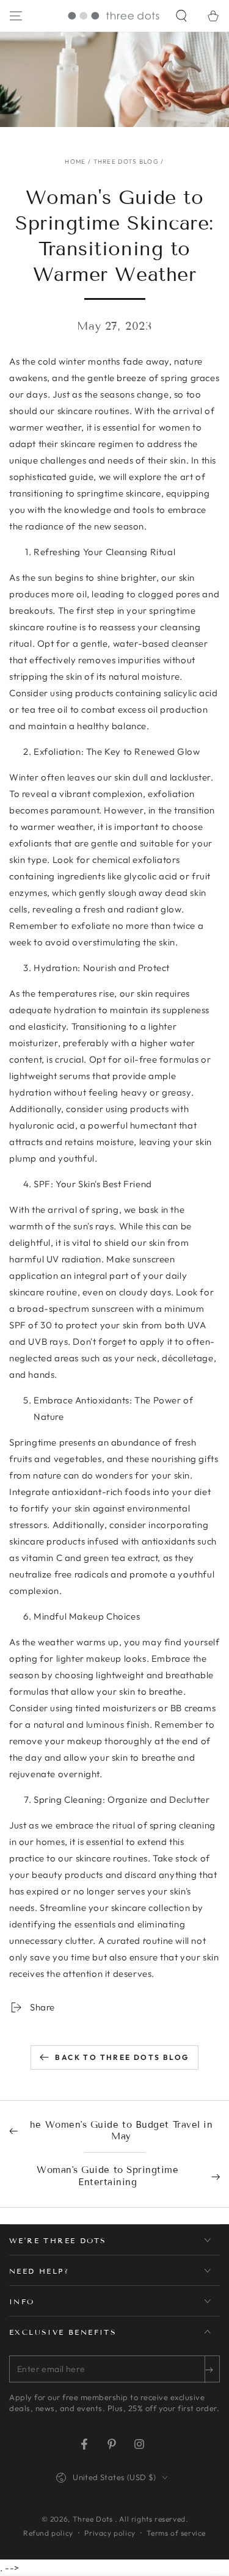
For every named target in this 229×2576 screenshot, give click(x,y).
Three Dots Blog (126, 162)
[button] (181, 16)
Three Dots (94, 2519)
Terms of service (176, 2533)
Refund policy (48, 2533)
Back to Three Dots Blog (122, 2057)
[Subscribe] (212, 2370)
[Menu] (16, 16)
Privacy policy (110, 2533)
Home (75, 162)
